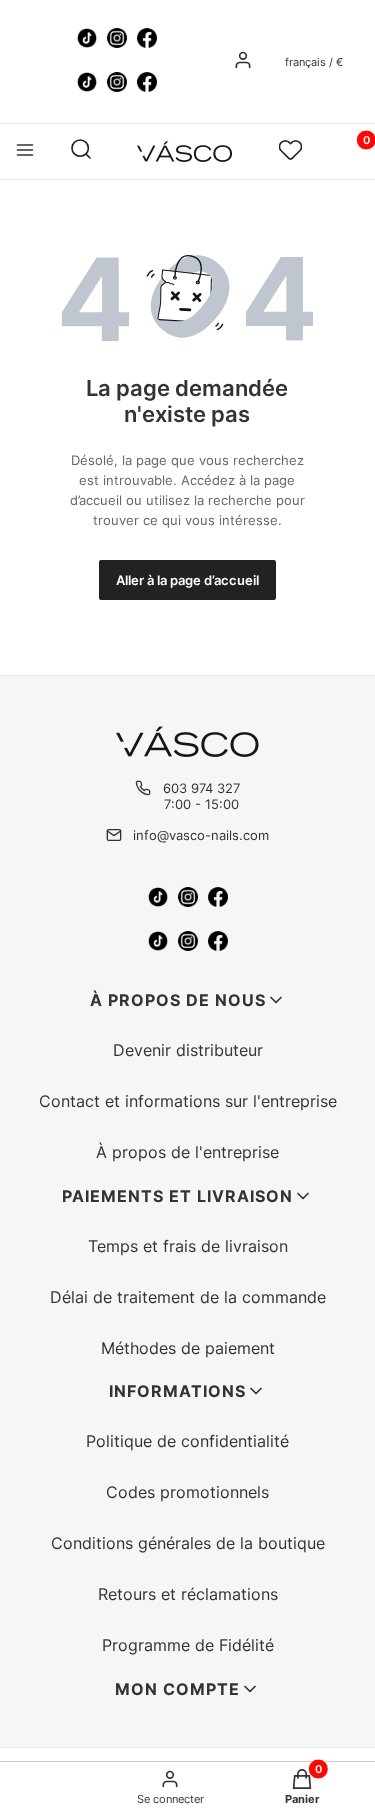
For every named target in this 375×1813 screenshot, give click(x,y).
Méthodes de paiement (188, 1348)
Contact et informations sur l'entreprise (188, 1101)
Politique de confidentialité (187, 1441)
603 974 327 (201, 788)
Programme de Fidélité (188, 1645)
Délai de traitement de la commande (188, 1297)
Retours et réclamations (188, 1594)
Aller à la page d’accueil (187, 580)
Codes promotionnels (187, 1492)
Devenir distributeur (188, 1050)
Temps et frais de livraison (188, 1246)
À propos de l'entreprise (187, 1152)
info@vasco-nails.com (201, 835)
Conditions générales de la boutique (188, 1543)
